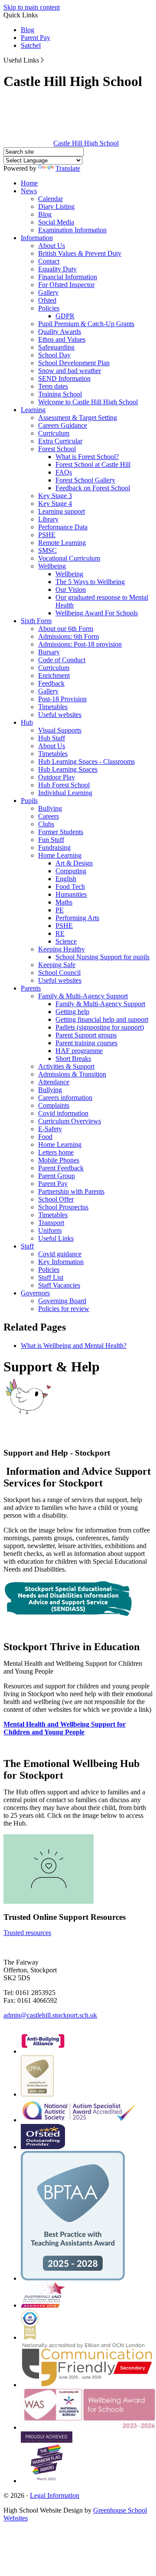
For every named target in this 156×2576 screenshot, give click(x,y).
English (66, 879)
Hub (27, 722)
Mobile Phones (59, 1160)
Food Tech (70, 887)
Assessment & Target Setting (78, 418)
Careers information (65, 1098)
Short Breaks (73, 1058)
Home (29, 183)
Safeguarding (56, 347)
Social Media (56, 222)
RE (60, 933)
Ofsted (47, 300)
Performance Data (63, 527)
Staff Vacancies (59, 1285)
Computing (71, 871)
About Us (52, 246)
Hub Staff (52, 738)
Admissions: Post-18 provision (80, 644)
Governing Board (62, 1301)
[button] (42, 60)
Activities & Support (66, 1066)
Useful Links (56, 1238)
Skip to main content (32, 7)
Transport (51, 1223)
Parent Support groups (86, 1035)
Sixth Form (36, 621)
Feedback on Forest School (93, 488)
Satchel (31, 45)
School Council (59, 973)
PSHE (47, 535)
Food (45, 1137)
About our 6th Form (66, 629)
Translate (68, 168)
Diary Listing (56, 206)
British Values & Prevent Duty (80, 253)
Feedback (51, 683)
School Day (54, 355)
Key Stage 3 (55, 496)
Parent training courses (86, 1043)
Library (48, 519)
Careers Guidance (63, 425)
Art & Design (74, 863)
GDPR (65, 316)
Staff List (51, 1277)
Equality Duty (57, 269)
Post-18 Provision (62, 699)
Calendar (50, 199)
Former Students (61, 832)
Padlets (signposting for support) (100, 1027)
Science (66, 941)
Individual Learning (65, 793)
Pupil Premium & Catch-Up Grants (86, 324)
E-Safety (50, 1129)
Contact (49, 261)
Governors (35, 1293)
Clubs (46, 824)
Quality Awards (60, 332)
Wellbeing (52, 566)
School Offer (56, 1199)
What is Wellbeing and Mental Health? (74, 1346)
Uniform (50, 1230)
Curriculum (54, 433)
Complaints (54, 1105)
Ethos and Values (62, 339)
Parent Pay (36, 38)
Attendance (54, 1082)
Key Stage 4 (55, 504)
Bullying (50, 808)
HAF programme (79, 1051)
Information (37, 238)
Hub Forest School (64, 785)
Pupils (29, 801)
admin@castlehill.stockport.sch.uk (50, 2015)
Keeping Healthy (62, 949)
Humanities (71, 894)
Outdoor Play (57, 777)
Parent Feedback (61, 1168)
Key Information (61, 1262)
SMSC (47, 550)
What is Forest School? (87, 457)
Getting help (72, 1012)
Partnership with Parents (71, 1191)
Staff (27, 1246)
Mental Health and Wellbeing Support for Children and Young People (65, 1728)
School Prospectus (63, 1207)
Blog (28, 30)
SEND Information (64, 378)
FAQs (64, 472)
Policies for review (64, 1309)
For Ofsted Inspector (66, 285)
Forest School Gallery (85, 480)
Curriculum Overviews (70, 1121)
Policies (49, 308)
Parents (31, 988)
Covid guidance (60, 1254)
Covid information (63, 1113)
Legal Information (55, 2495)
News (29, 191)
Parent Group (57, 1176)
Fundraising (54, 847)
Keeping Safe (57, 965)
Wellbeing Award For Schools (97, 613)
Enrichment (54, 675)
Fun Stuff (51, 840)
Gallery (48, 292)
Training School (60, 394)
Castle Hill (86, 143)
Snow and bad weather (70, 371)
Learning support (62, 511)
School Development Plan (74, 363)
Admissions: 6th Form (68, 636)
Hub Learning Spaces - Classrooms (86, 761)
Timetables (53, 707)
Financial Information (68, 277)
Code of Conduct (62, 660)
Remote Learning (62, 543)
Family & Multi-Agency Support (83, 996)
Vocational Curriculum (69, 558)
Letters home (56, 1152)
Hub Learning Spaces (68, 769)
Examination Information (72, 230)
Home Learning (60, 855)
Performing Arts (77, 918)
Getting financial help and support (102, 1019)
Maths (64, 902)
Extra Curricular (60, 441)
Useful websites (60, 715)
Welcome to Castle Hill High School (88, 402)
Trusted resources (27, 1933)
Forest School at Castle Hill (93, 464)
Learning (33, 410)
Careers (49, 816)
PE (60, 910)
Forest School (57, 449)
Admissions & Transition (72, 1074)
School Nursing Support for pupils (102, 957)
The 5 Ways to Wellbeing (90, 582)
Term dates (53, 386)
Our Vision (71, 590)
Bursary (49, 652)
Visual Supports (60, 730)
